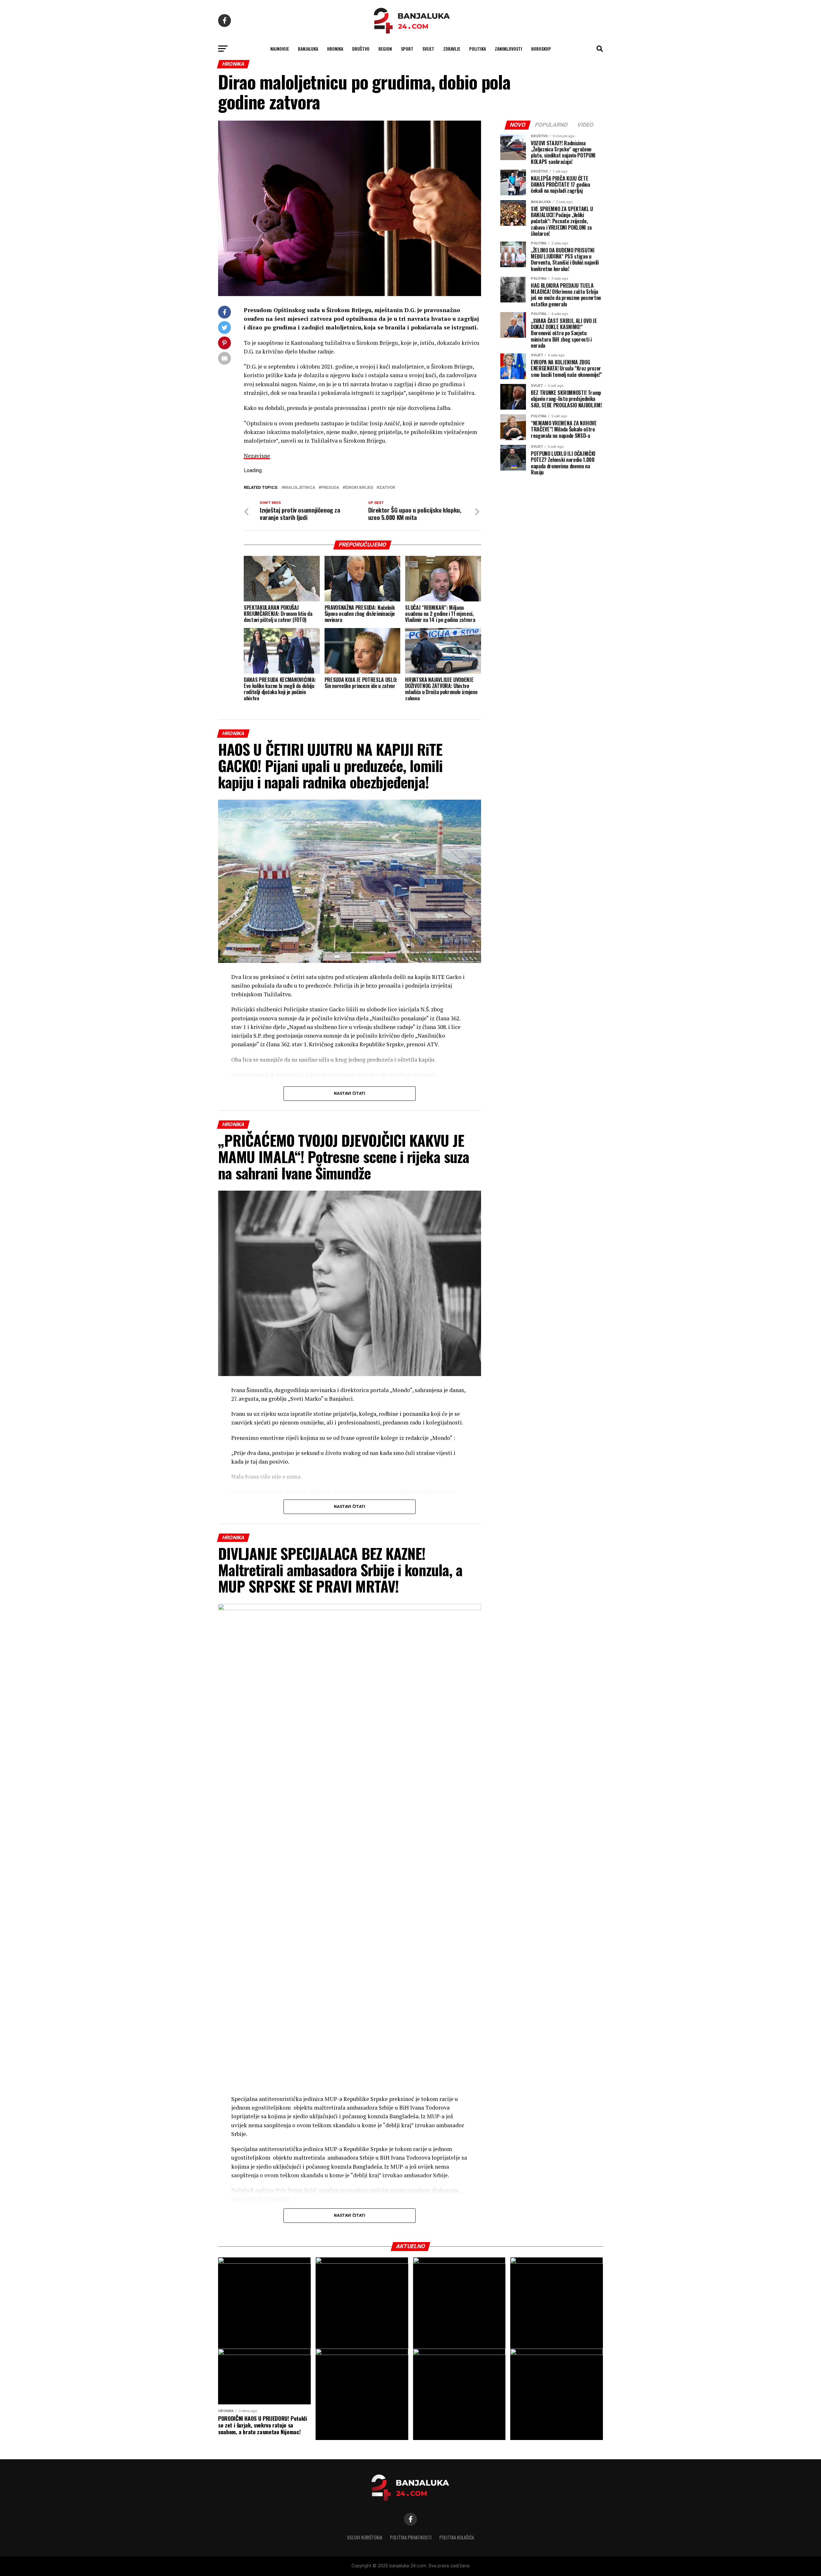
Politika (478, 49)
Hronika (335, 49)
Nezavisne (257, 456)
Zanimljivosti (508, 49)
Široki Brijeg (359, 488)
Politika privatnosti (411, 2537)
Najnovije (280, 49)
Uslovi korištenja (365, 2537)
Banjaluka (308, 49)
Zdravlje (452, 49)
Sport (407, 49)
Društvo (361, 49)
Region (385, 49)
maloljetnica (300, 488)
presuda (330, 488)
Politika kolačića (457, 2537)
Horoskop (541, 49)
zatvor (387, 488)
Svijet (428, 49)
